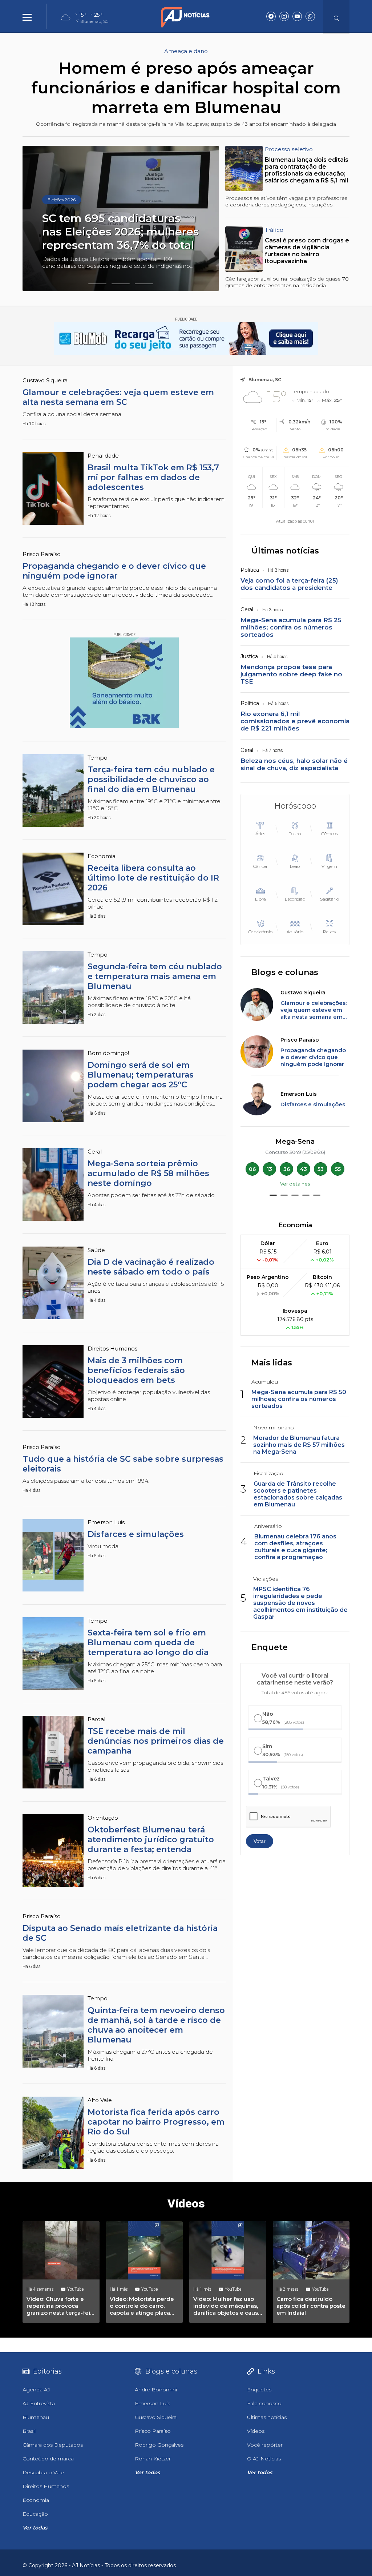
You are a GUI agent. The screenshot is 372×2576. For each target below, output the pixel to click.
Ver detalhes (295, 1184)
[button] (97, 284)
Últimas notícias (285, 551)
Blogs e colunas (285, 972)
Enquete (270, 1647)
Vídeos (186, 2203)
